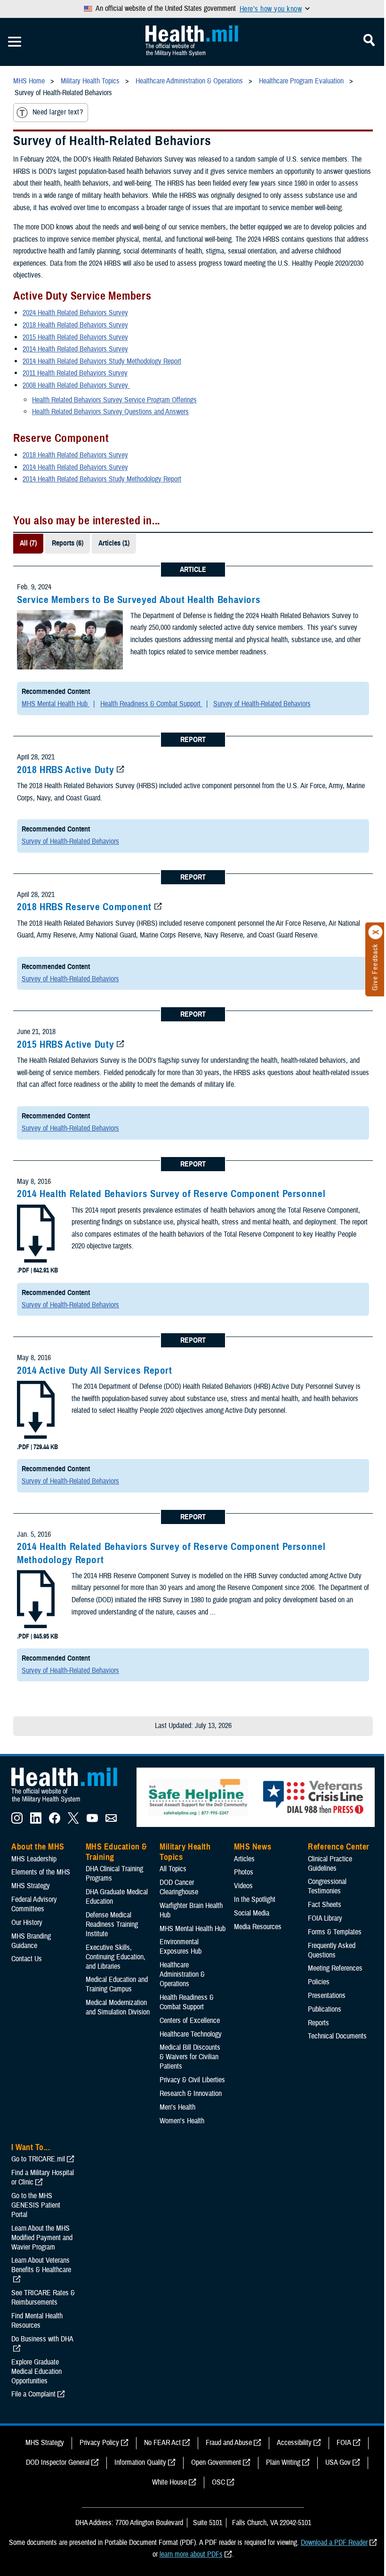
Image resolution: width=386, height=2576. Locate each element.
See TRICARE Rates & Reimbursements (43, 2298)
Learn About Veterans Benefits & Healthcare (41, 2265)
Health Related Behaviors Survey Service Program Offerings (114, 400)
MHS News (253, 1847)
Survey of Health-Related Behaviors (262, 704)
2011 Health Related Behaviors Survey (75, 373)
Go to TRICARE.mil (38, 2159)
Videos (243, 1886)
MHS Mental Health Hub (56, 704)
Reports (318, 2023)
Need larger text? (58, 112)
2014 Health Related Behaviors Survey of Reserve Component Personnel (171, 1194)
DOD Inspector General (58, 2462)
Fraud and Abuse (229, 2443)
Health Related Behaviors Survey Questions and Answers (110, 412)
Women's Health (182, 2121)
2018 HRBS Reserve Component (84, 907)
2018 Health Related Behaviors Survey (75, 325)
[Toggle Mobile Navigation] (15, 42)
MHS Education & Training (117, 1852)
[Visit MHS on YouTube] (92, 1821)
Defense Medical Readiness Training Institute (112, 1924)
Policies (319, 1982)
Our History (27, 1923)
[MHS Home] (70, 1803)
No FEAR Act (162, 2443)
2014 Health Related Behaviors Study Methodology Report (102, 361)
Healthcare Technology (191, 2034)
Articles (244, 1859)
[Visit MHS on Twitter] (73, 1821)
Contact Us (27, 1959)
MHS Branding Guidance (31, 1941)
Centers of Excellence (190, 2021)
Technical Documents (337, 2036)
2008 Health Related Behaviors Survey (76, 385)
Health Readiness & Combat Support (151, 704)
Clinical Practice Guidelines (330, 1864)
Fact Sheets (325, 1905)
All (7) (28, 543)
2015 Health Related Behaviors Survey (75, 337)
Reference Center (339, 1847)
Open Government (216, 2462)
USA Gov (338, 2462)
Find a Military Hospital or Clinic (43, 2177)
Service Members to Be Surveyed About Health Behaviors (139, 600)
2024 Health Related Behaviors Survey (75, 313)
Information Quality (140, 2462)
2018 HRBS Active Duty (65, 770)
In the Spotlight (255, 1899)
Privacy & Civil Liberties (192, 2080)
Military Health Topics (185, 1852)
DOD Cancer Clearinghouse (179, 1887)
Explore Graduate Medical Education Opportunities (36, 2372)
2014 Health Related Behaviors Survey (75, 349)
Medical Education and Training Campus (117, 1984)
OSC (218, 2482)
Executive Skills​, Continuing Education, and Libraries (116, 1957)
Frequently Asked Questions (332, 1950)
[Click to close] (376, 932)
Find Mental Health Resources (37, 2321)
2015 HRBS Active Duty (65, 1044)
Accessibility (294, 2443)
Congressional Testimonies (327, 1886)
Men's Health (177, 2107)
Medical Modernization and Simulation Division (118, 2007)
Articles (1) (114, 543)
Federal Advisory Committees (34, 1904)
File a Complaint (33, 2394)
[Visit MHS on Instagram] (17, 1821)
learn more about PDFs (191, 2554)
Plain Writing (283, 2462)
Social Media (252, 1913)
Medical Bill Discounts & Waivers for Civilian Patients (190, 2057)
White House (169, 2482)
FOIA (344, 2443)
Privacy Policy (99, 2443)
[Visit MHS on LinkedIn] (36, 1821)
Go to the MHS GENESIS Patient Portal (36, 2205)
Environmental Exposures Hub (181, 1947)
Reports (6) (68, 543)
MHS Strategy (31, 1886)
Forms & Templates (335, 1932)
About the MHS (38, 1847)
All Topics (173, 1869)
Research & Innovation (191, 2094)
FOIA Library (325, 1918)
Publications (325, 2009)
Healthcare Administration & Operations (182, 1974)
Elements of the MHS (41, 1872)
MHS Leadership (34, 1859)
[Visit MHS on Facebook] (55, 1821)
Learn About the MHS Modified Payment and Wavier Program (42, 2238)
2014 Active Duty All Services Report (95, 1370)
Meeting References (335, 1968)
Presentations (327, 1996)
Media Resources (258, 1927)
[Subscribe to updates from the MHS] (111, 1821)
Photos (244, 1872)
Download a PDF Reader (334, 2543)
